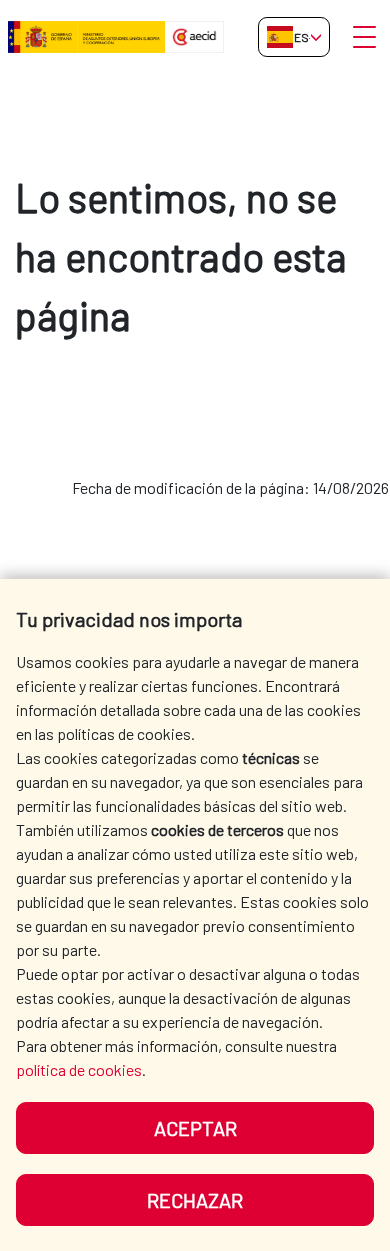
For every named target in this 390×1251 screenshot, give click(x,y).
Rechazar (195, 1200)
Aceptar (195, 1128)
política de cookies (79, 1069)
